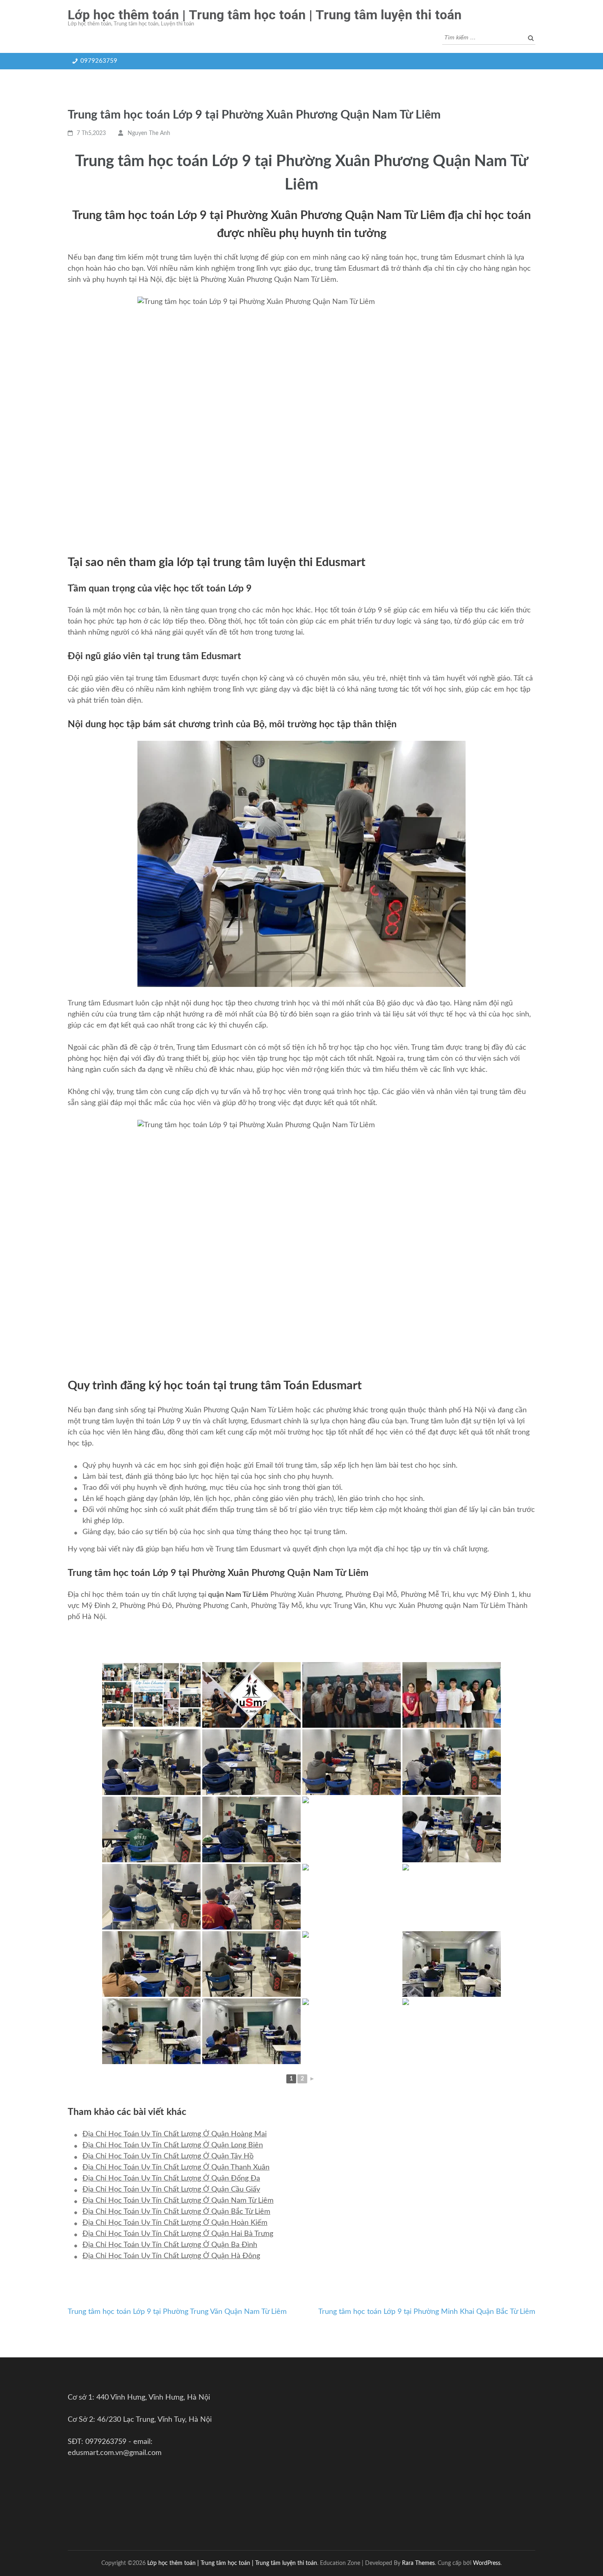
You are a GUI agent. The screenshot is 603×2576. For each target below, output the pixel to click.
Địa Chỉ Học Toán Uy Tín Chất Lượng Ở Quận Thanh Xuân (176, 2167)
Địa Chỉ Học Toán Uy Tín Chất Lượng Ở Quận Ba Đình (170, 2245)
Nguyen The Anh (149, 133)
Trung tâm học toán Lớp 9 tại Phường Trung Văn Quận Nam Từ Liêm (177, 2312)
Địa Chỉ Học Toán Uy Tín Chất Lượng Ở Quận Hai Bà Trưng (178, 2234)
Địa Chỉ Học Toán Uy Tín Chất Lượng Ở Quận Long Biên (173, 2145)
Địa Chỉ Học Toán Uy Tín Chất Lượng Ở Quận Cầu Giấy (171, 2190)
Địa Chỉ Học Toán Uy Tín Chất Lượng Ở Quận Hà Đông (171, 2256)
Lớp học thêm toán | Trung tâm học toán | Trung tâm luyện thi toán (265, 15)
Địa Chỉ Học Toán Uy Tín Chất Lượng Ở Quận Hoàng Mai (175, 2134)
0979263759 (99, 61)
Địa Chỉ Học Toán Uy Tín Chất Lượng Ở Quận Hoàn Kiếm (175, 2223)
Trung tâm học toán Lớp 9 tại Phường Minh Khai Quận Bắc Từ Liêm (427, 2312)
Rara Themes (418, 2563)
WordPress (487, 2563)
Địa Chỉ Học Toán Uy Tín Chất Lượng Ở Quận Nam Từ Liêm (178, 2201)
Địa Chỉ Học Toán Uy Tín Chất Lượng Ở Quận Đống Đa (171, 2179)
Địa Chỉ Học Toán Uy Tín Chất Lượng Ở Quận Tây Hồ (168, 2156)
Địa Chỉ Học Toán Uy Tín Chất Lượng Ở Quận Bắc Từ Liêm (176, 2212)
